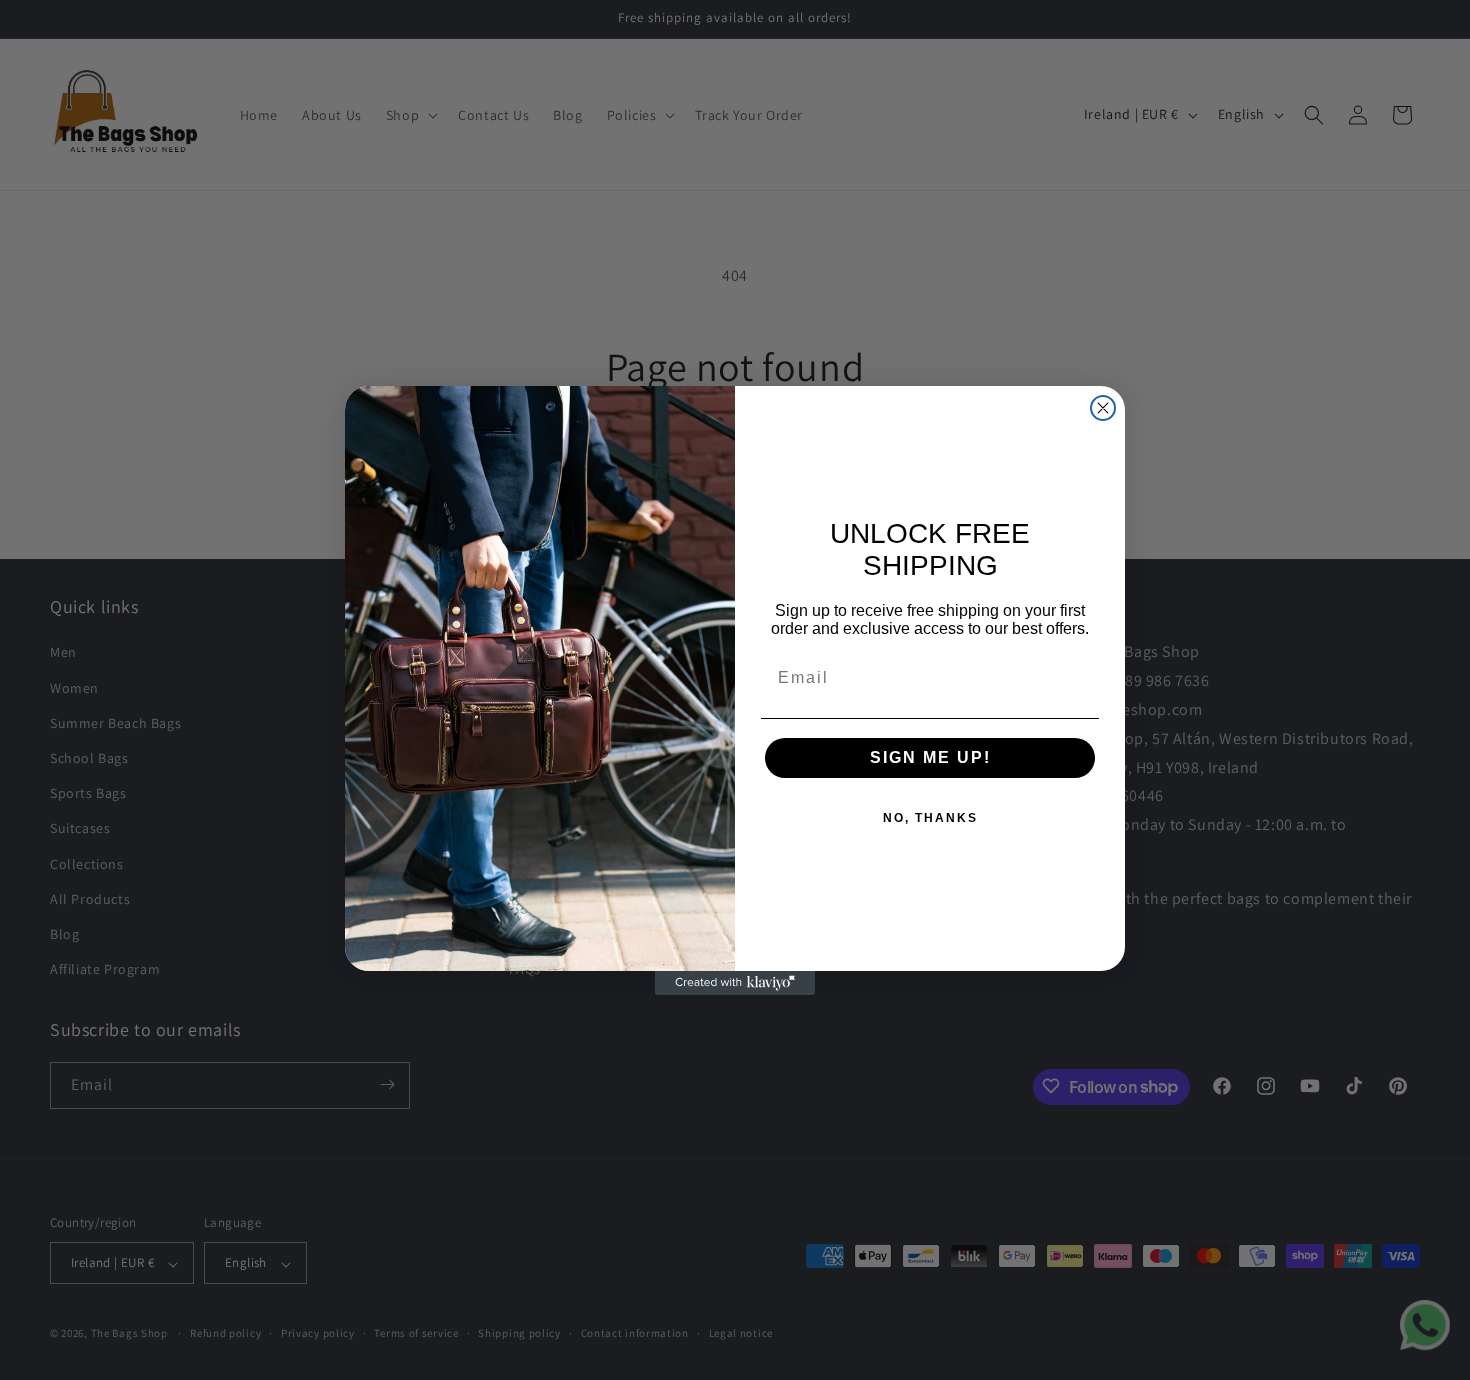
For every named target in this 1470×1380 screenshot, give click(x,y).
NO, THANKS (930, 818)
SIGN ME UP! (930, 757)
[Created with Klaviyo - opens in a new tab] (735, 983)
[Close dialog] (1103, 408)
